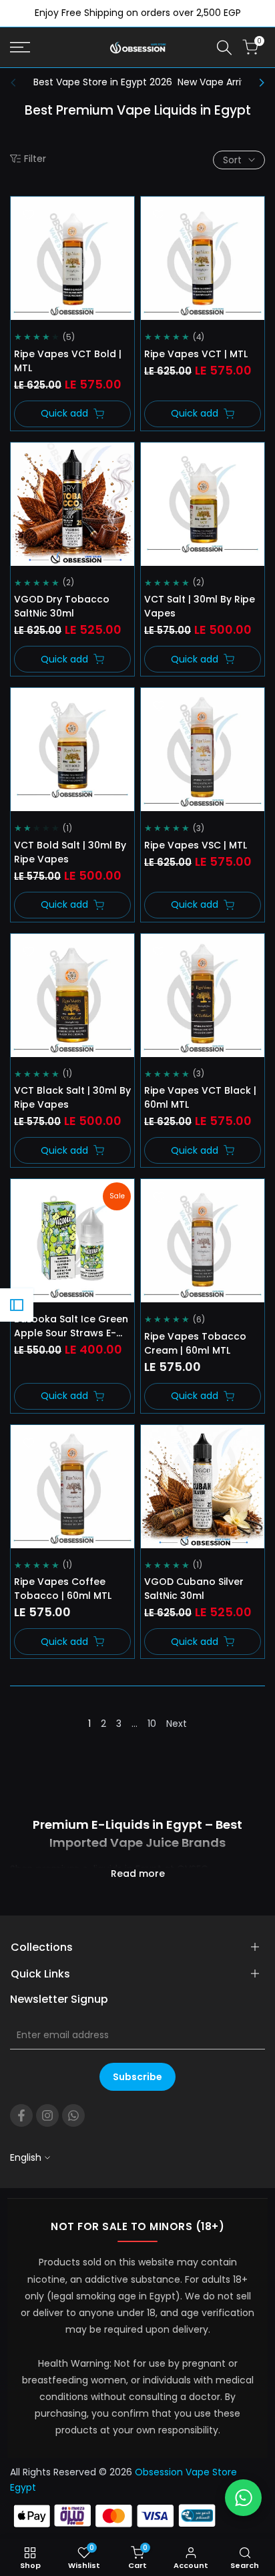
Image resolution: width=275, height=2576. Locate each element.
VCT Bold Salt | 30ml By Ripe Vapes (70, 852)
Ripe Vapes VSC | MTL (196, 845)
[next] (258, 83)
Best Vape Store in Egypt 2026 (103, 82)
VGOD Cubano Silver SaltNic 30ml (194, 1589)
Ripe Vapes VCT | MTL (196, 354)
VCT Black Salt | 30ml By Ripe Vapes (72, 1097)
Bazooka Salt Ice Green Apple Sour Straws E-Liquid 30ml (71, 1326)
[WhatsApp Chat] (243, 2498)
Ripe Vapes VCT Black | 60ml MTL (200, 1097)
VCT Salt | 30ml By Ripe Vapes (200, 606)
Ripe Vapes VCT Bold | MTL (68, 361)
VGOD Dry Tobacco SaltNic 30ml (62, 606)
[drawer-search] (224, 48)
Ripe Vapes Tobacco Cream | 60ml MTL (195, 1343)
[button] (29, 215)
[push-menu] (20, 47)
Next (177, 1724)
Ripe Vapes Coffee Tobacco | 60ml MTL (63, 1589)
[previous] (17, 83)
